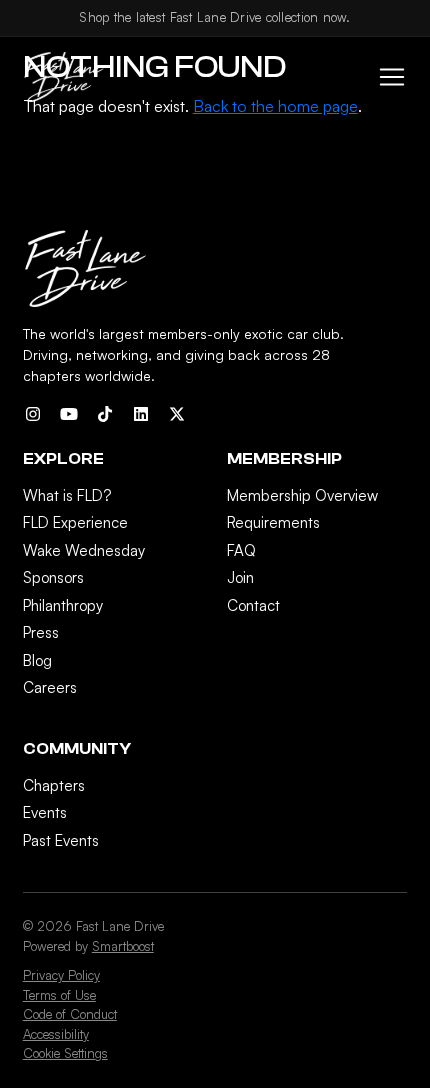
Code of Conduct (70, 1014)
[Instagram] (33, 414)
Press (41, 632)
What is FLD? (67, 495)
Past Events (61, 840)
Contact (253, 605)
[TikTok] (105, 414)
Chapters (54, 785)
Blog (37, 660)
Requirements (273, 522)
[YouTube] (69, 414)
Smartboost (123, 946)
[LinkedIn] (141, 414)
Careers (50, 687)
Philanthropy (63, 605)
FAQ (241, 550)
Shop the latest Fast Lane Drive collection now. (214, 17)
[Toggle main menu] (386, 77)
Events (45, 812)
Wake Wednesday (84, 550)
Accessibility (56, 1034)
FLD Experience (75, 522)
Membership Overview (302, 495)
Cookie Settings (65, 1053)
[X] (177, 414)
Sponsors (53, 577)
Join (240, 577)
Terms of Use (59, 995)
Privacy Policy (61, 975)
